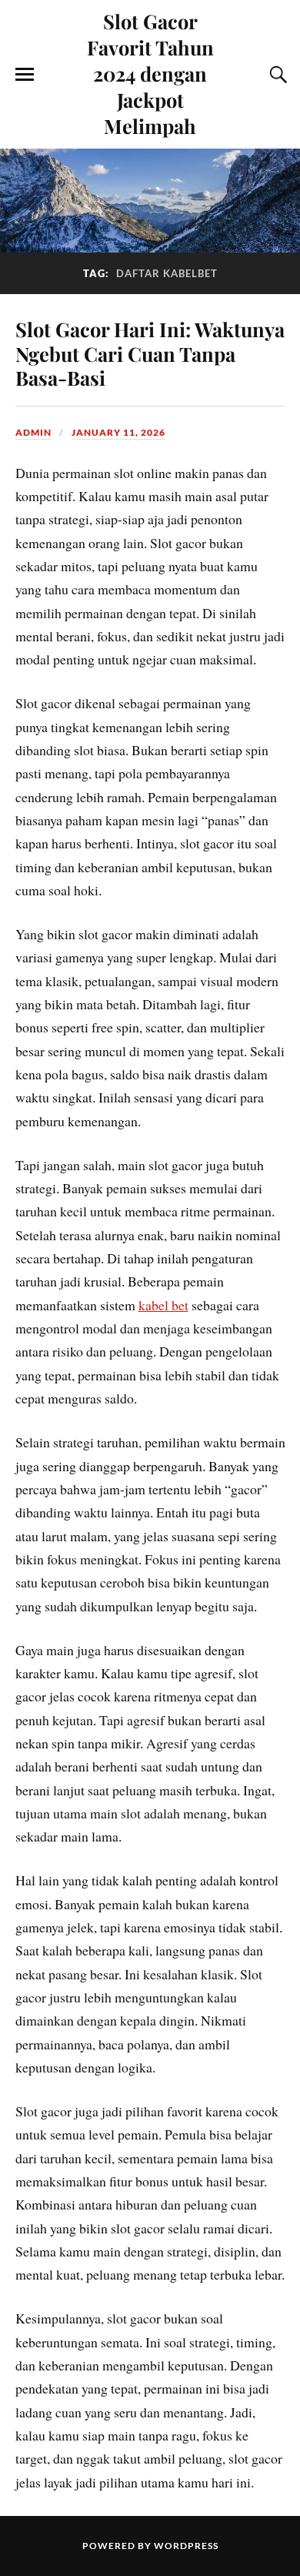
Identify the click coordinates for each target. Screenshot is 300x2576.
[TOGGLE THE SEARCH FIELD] (276, 75)
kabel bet (163, 1305)
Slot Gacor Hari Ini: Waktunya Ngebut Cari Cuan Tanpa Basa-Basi (150, 353)
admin (33, 432)
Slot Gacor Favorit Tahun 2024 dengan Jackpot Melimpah (150, 73)
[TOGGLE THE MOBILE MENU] (25, 75)
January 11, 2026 (118, 432)
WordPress (186, 2546)
